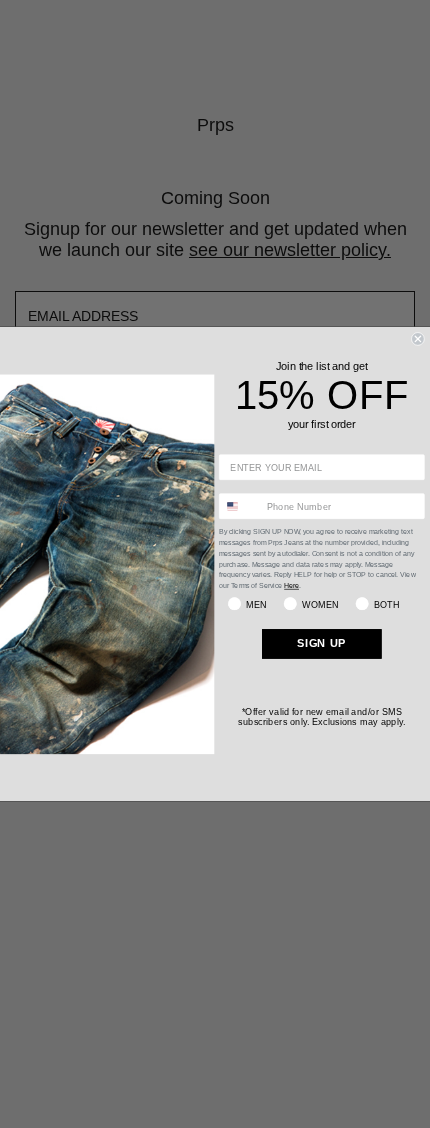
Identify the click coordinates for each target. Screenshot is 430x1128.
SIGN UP (321, 643)
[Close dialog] (417, 338)
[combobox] (240, 506)
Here (291, 585)
